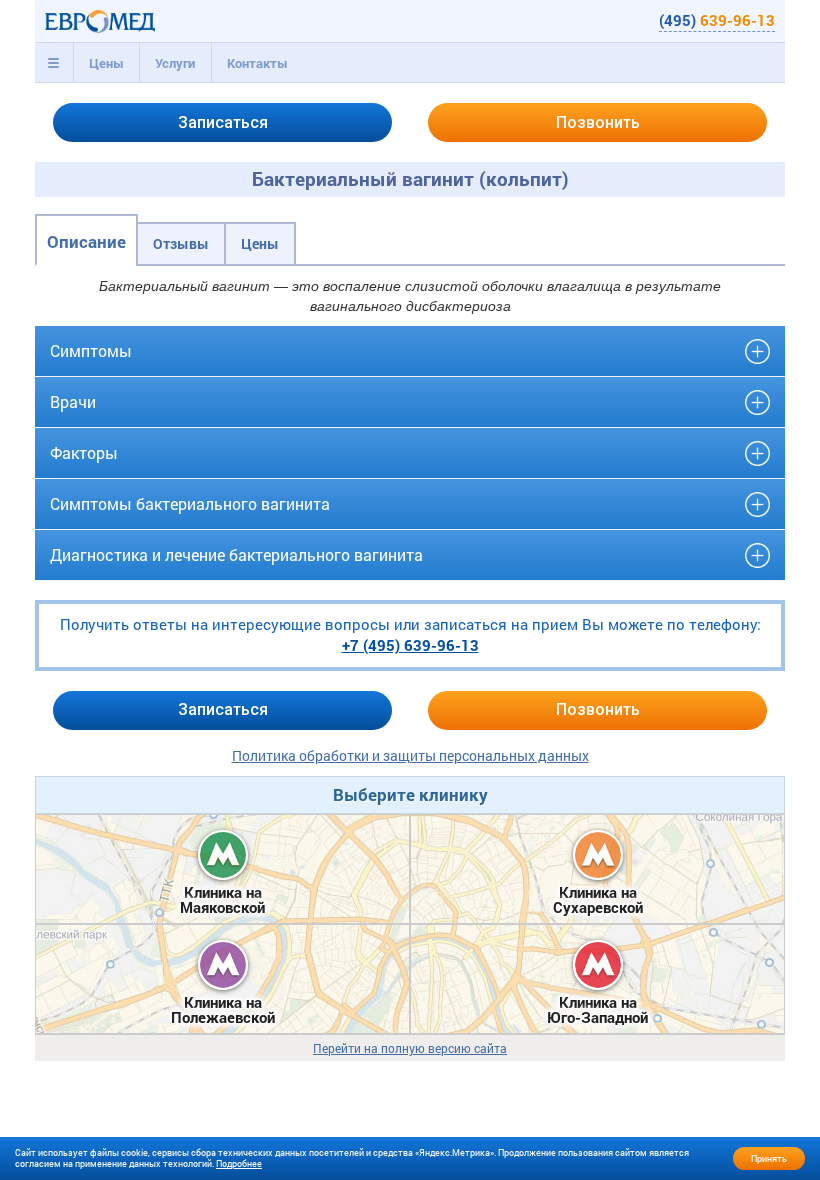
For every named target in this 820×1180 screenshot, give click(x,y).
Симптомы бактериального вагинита (190, 503)
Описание (86, 241)
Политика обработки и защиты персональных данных (410, 755)
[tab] (54, 63)
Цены (106, 63)
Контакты (257, 63)
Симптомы (91, 350)
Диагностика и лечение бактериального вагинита (236, 554)
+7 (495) (410, 645)
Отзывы (181, 243)
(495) (717, 20)
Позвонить (598, 122)
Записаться (223, 122)
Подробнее (239, 1163)
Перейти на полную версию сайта (410, 1048)
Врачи (73, 401)
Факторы (84, 452)
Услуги (175, 63)
